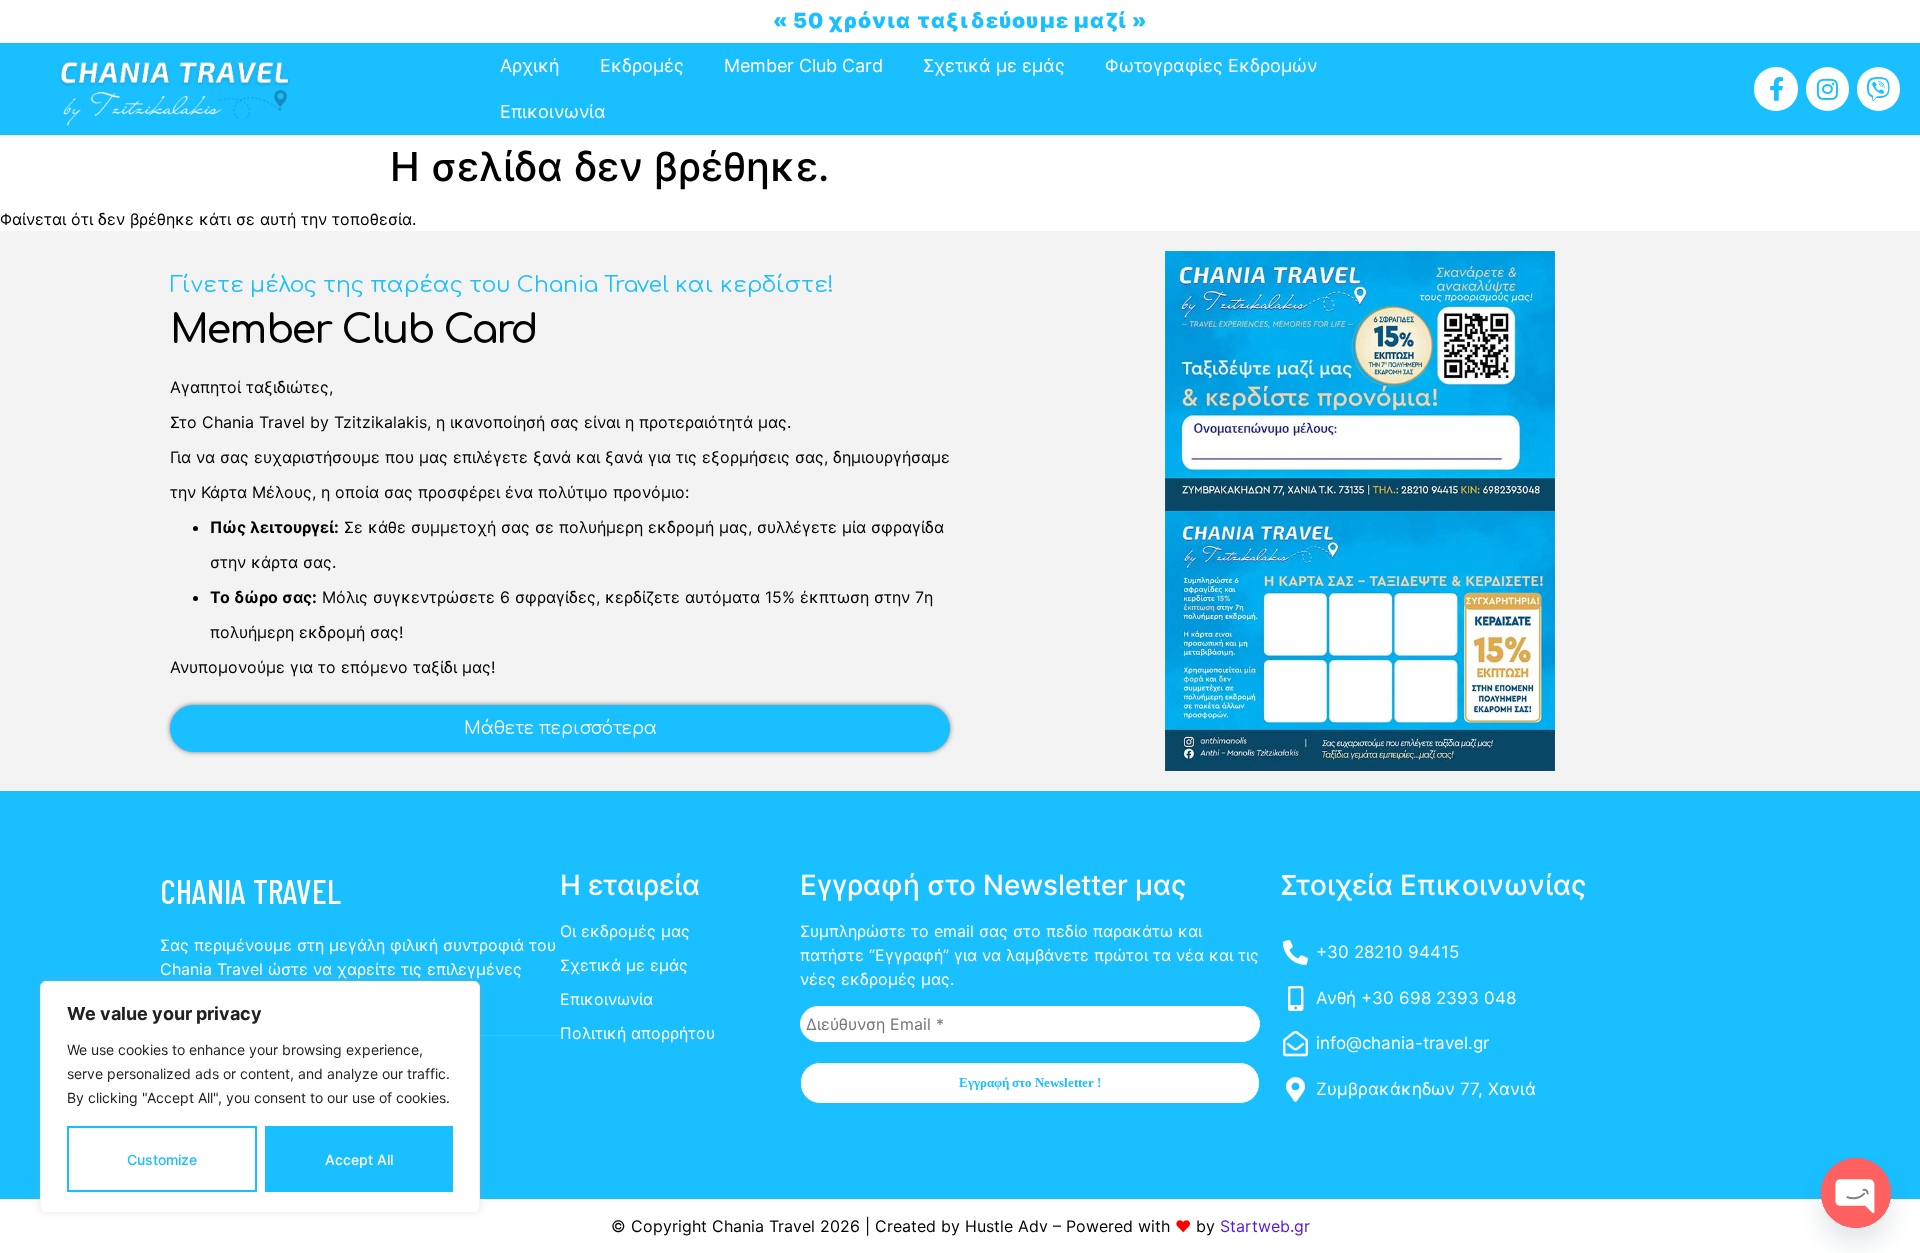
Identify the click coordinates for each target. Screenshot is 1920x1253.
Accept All (359, 1159)
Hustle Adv (1006, 1226)
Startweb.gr (1265, 1226)
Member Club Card (803, 65)
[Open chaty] (1856, 1193)
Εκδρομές (642, 65)
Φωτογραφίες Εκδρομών (1211, 65)
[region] (260, 1097)
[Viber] (1878, 88)
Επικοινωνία (553, 111)
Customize (162, 1159)
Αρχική (530, 65)
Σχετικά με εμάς (994, 65)
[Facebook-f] (1775, 88)
